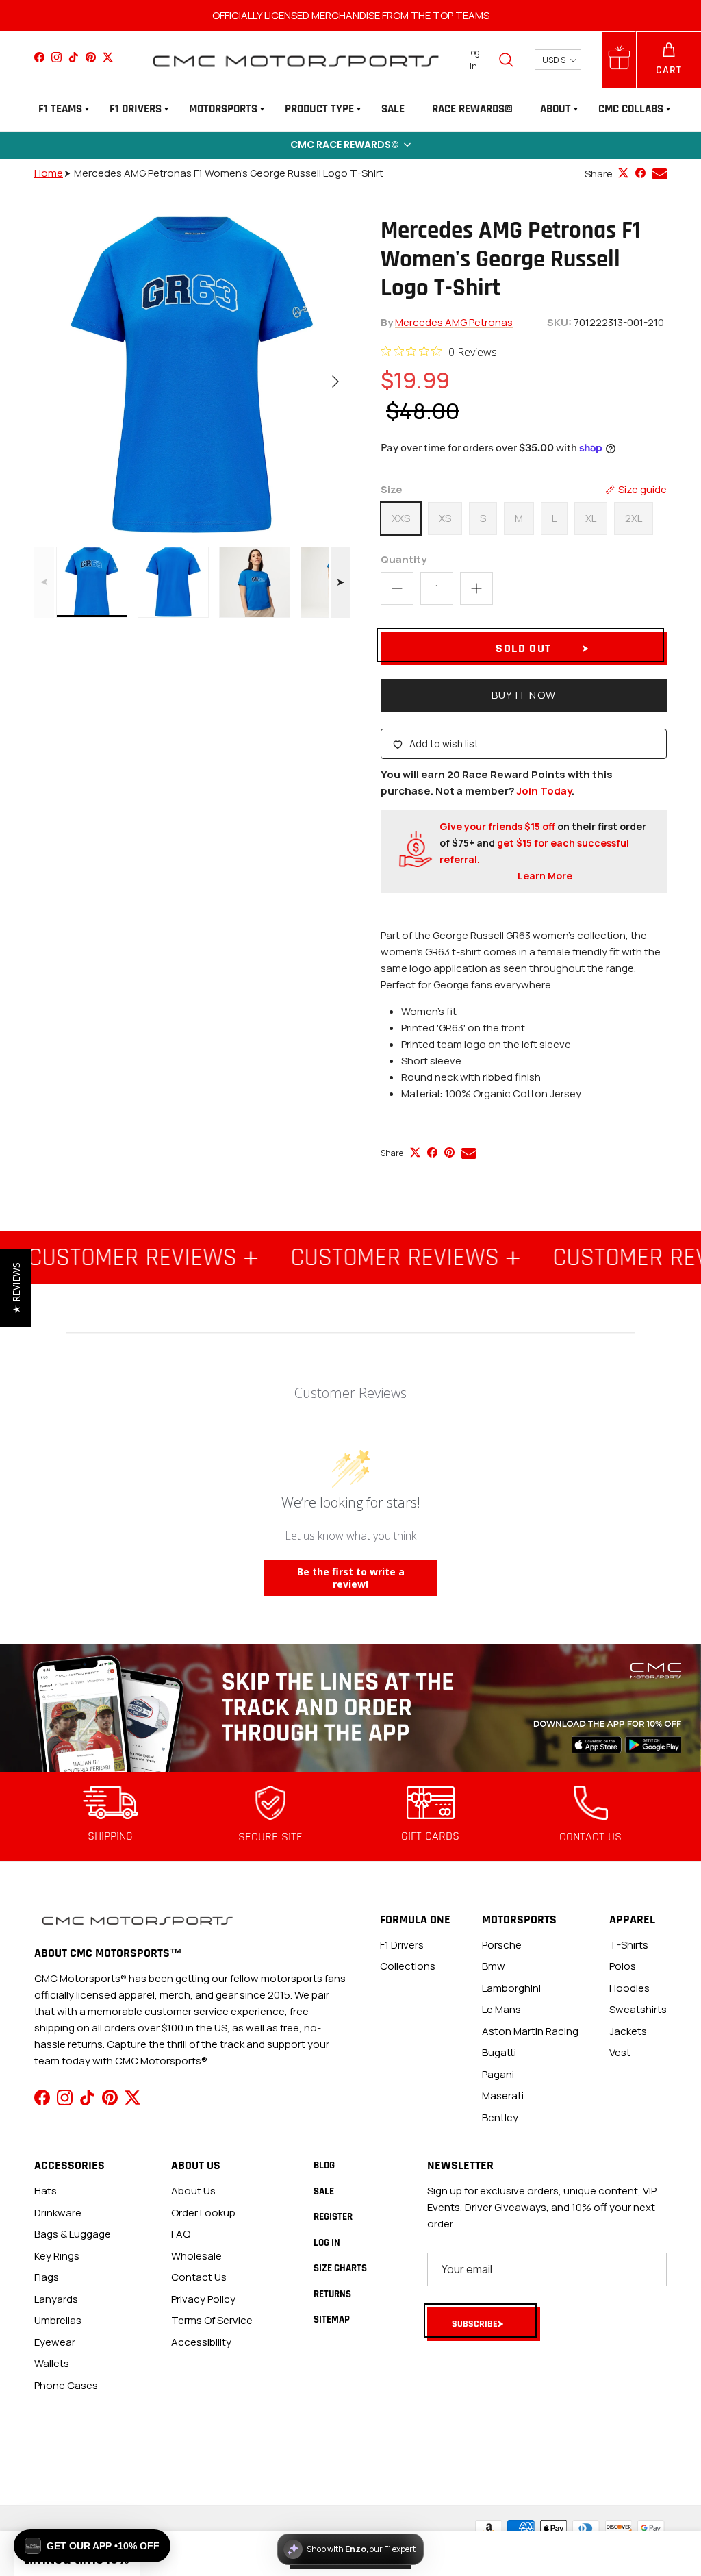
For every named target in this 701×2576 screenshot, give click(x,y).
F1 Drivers (136, 109)
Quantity (404, 559)
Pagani (498, 2074)
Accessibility (201, 2342)
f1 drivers (402, 1945)
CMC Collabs (631, 109)
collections (408, 1966)
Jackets (628, 2031)
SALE (393, 109)
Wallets (52, 2363)
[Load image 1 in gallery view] (192, 375)
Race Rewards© (472, 109)
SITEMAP (332, 2319)
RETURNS (332, 2294)
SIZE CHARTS (340, 2268)
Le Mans (501, 2009)
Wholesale (196, 2256)
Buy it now (524, 695)
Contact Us (199, 2277)
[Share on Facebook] (640, 173)
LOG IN (327, 2243)
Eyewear (55, 2342)
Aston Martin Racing (530, 2031)
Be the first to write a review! (351, 1578)
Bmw (494, 1966)
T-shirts (629, 1945)
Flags (47, 2277)
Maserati (503, 2096)
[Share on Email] (660, 174)
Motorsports (223, 109)
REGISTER (333, 2217)
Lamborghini (511, 1988)
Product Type (319, 109)
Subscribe (475, 2324)
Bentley (500, 2117)
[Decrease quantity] (397, 588)
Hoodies (629, 1988)
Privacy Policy (203, 2299)
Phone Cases (66, 2385)
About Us (193, 2191)
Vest (620, 2052)
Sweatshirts (638, 2009)
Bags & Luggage (73, 2234)
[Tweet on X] (623, 173)
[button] (350, 145)
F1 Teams (60, 109)
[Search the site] (506, 60)
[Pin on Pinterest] (449, 1152)
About (556, 109)
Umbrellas (58, 2320)
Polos (623, 1966)
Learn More (545, 876)
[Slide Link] (350, 1708)
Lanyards (56, 2299)
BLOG (324, 2165)
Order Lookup (203, 2213)
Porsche (502, 1945)
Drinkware (58, 2213)
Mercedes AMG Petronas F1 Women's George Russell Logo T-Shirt (229, 173)
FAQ (181, 2234)
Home (49, 173)
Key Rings (57, 2256)
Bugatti (499, 2052)
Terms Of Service (212, 2320)
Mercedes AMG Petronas (454, 322)
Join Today (544, 791)
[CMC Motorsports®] (295, 59)
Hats (46, 2191)
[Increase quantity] (476, 588)
